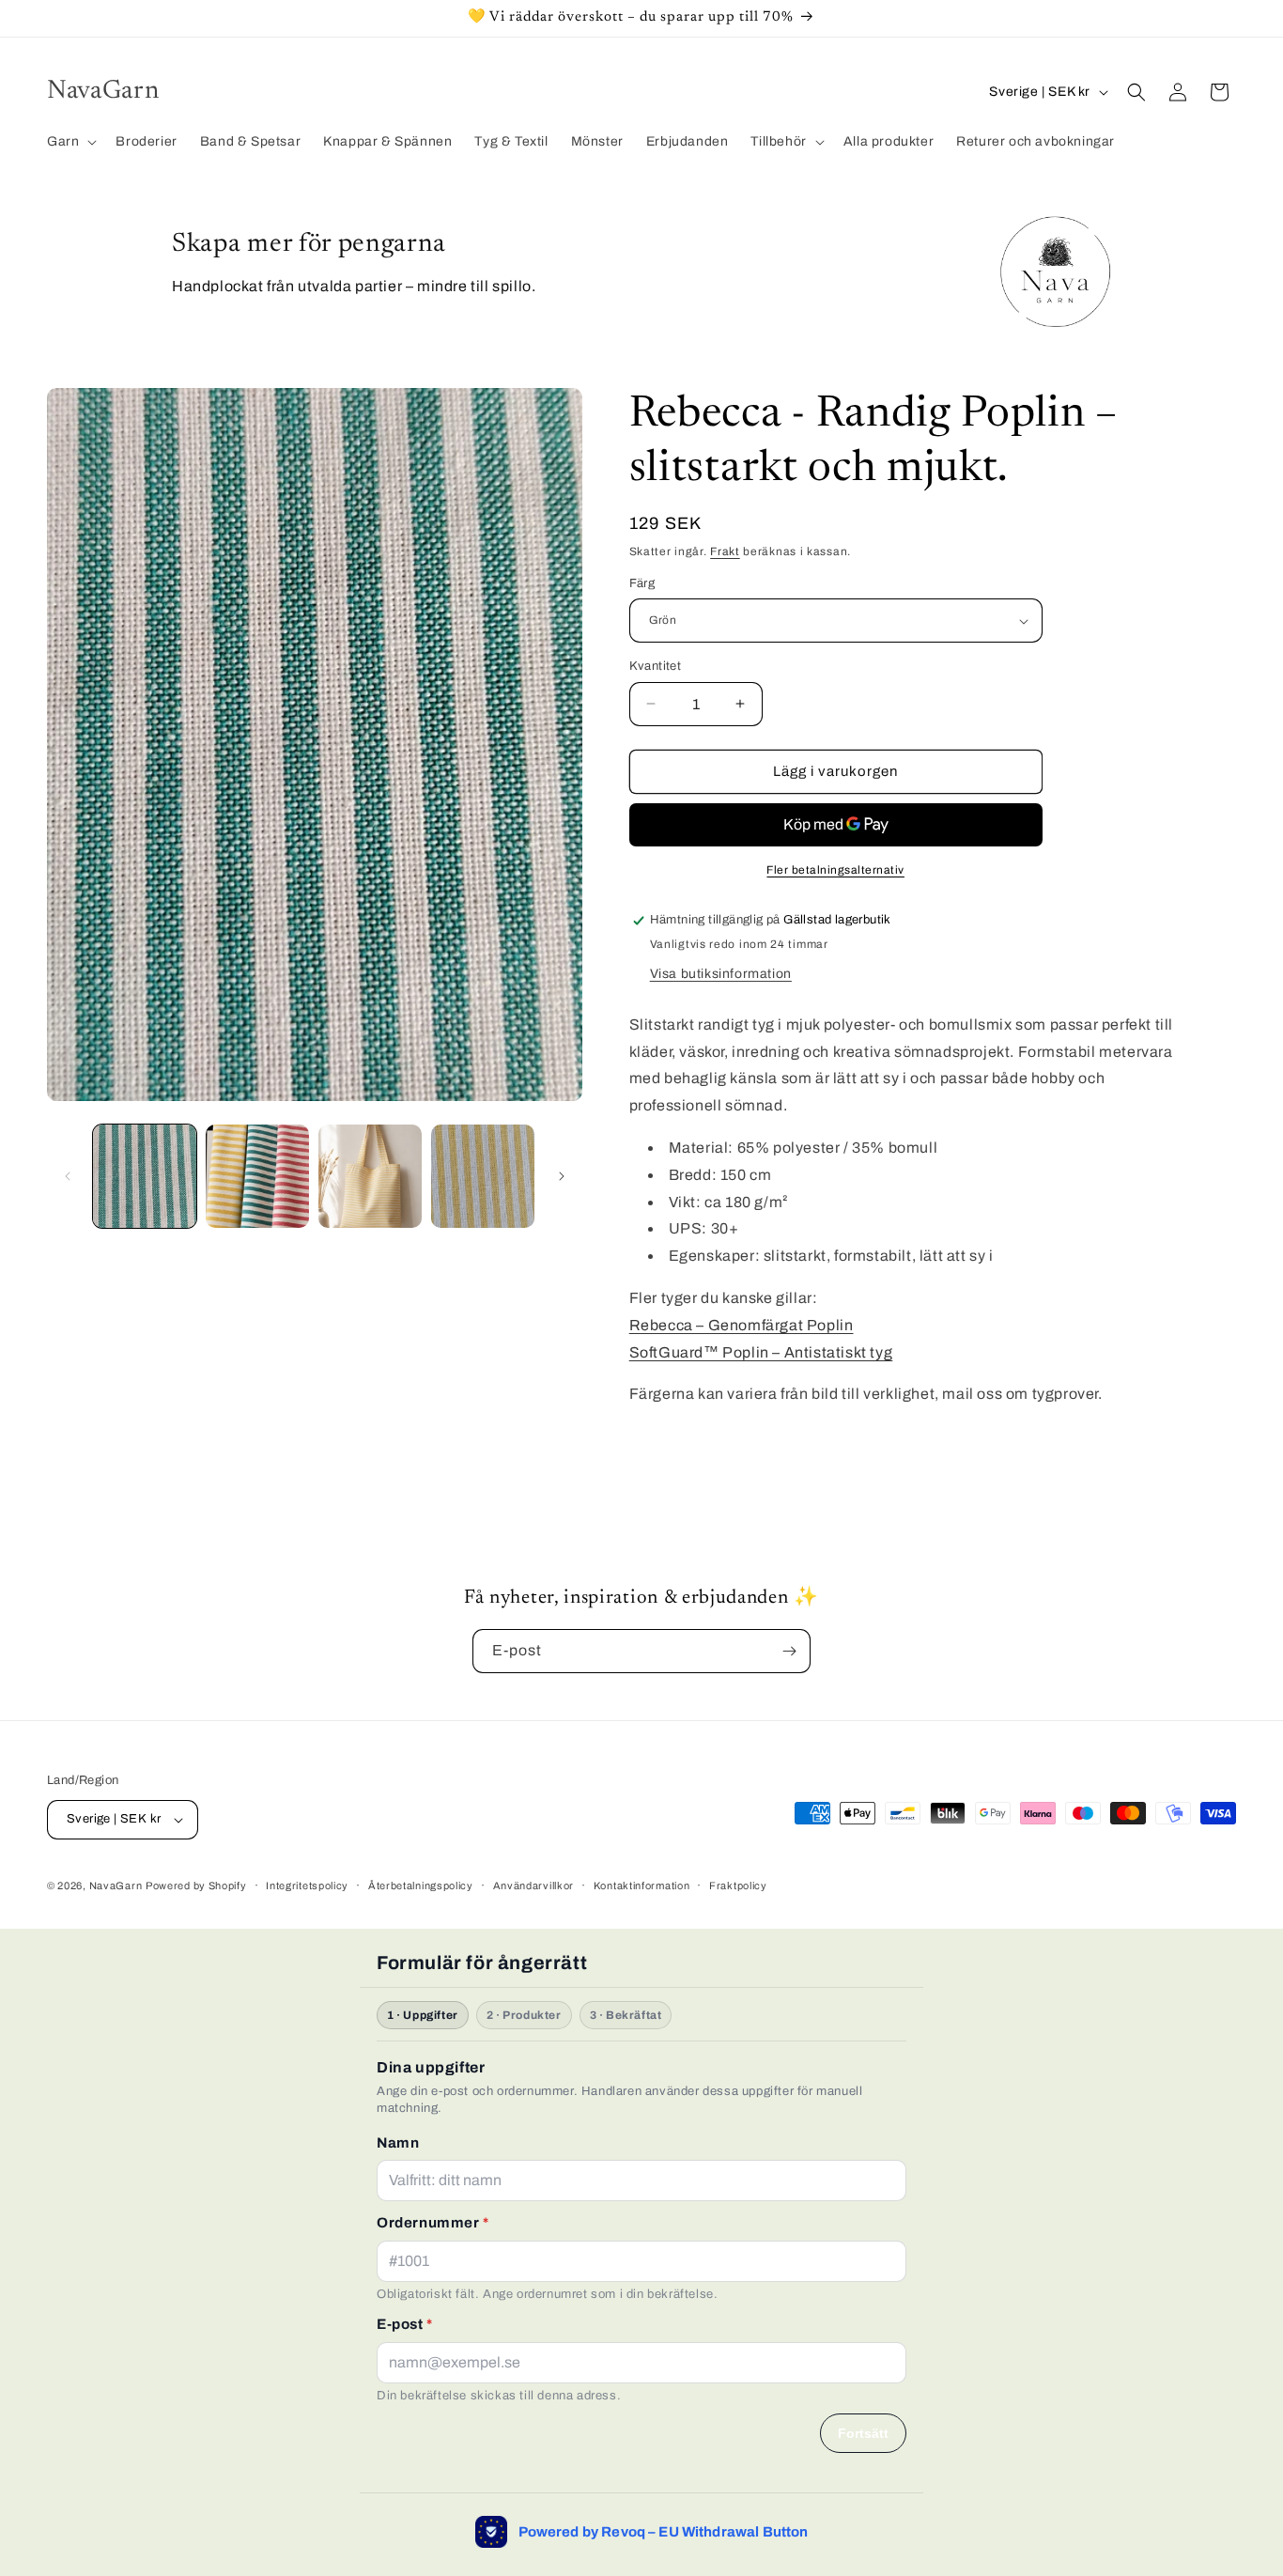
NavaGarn (116, 1885)
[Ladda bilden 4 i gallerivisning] (483, 1176)
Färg (642, 583)
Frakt (725, 551)
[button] (70, 142)
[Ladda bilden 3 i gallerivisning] (370, 1176)
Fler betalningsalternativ (835, 870)
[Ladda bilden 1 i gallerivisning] (145, 1176)
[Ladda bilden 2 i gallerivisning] (257, 1176)
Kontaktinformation (642, 1885)
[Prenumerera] (789, 1651)
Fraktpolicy (738, 1885)
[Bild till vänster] (68, 1176)
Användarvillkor (534, 1885)
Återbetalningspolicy (421, 1885)
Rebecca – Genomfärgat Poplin (742, 1325)
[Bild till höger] (562, 1176)
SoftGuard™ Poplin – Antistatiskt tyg (761, 1352)
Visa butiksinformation (721, 974)
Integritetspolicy (307, 1885)
